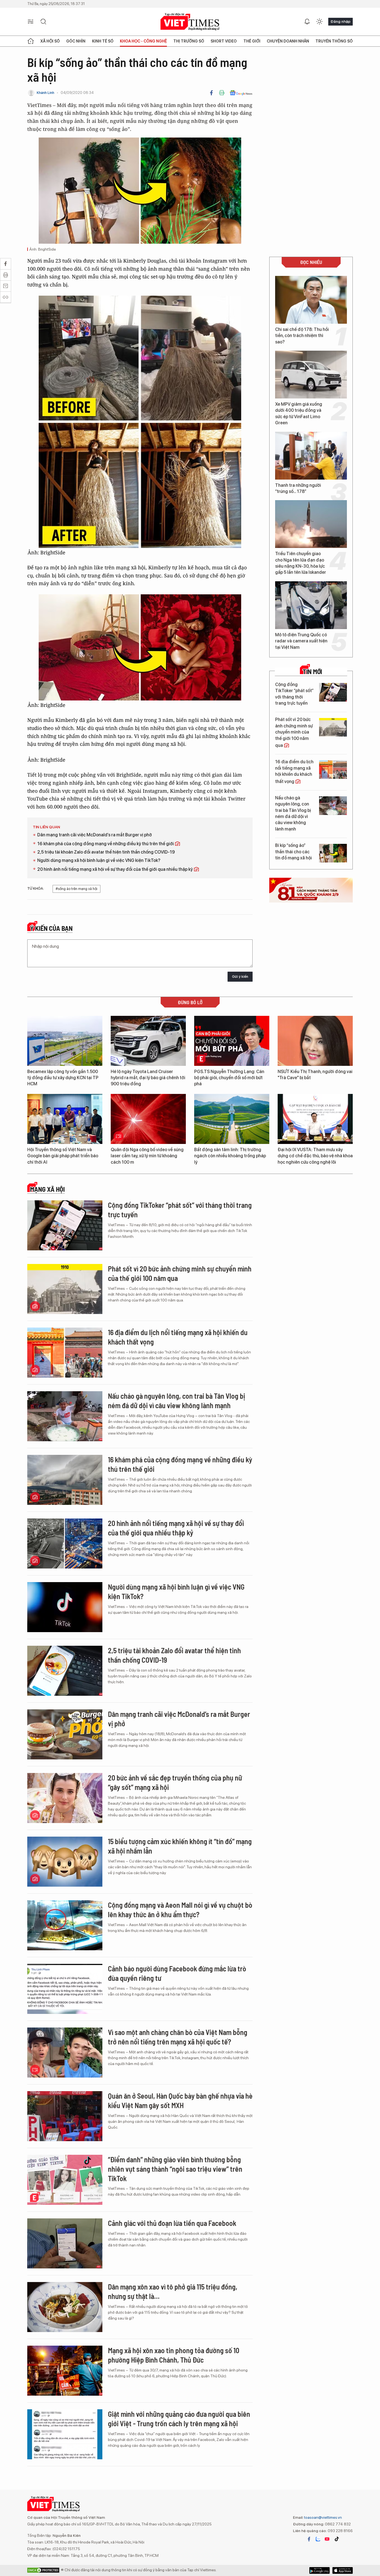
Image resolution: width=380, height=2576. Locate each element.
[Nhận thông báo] (307, 22)
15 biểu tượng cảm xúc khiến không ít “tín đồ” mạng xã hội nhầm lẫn (180, 1979)
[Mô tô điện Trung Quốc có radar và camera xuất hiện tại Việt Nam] (311, 605)
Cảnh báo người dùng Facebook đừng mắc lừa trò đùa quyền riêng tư (177, 2107)
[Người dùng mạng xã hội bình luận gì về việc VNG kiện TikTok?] (65, 1740)
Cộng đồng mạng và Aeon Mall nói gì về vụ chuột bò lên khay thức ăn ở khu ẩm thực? (180, 2043)
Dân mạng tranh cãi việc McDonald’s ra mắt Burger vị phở (95, 968)
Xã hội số (50, 41)
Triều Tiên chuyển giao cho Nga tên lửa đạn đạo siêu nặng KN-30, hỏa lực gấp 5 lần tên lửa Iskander (301, 563)
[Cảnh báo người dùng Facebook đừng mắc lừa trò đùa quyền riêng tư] (65, 2122)
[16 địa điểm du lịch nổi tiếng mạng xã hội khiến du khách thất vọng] (333, 770)
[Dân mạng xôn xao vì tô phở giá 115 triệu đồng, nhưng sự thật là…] (65, 2440)
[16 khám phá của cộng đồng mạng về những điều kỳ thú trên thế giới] (65, 1613)
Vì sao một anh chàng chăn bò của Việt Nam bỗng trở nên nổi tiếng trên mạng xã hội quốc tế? (178, 2170)
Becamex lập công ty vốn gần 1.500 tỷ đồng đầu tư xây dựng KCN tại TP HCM (63, 1211)
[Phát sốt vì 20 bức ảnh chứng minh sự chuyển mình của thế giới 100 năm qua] (333, 727)
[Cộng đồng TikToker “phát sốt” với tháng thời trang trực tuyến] (333, 692)
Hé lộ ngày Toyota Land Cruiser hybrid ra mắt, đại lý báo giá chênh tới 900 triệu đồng (148, 1211)
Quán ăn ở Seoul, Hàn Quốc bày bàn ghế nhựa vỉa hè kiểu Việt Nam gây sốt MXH (180, 2234)
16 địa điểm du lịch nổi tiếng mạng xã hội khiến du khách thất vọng (294, 771)
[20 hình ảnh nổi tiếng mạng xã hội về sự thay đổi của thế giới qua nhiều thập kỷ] (65, 1677)
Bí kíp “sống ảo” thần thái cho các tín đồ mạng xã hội (293, 852)
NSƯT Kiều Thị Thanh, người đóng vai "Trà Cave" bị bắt (315, 1208)
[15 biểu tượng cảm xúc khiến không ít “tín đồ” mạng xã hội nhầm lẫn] (65, 1995)
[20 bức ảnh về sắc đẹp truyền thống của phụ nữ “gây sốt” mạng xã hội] (65, 1931)
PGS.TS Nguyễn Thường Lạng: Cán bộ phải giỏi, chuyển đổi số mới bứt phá (229, 1211)
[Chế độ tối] (319, 22)
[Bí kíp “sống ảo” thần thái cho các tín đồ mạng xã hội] (333, 853)
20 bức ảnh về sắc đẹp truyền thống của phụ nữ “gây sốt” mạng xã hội (175, 1916)
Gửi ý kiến (240, 1110)
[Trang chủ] (31, 41)
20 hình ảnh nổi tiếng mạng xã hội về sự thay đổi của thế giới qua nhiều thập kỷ (115, 1003)
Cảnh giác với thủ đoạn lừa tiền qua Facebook (172, 2356)
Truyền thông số (334, 41)
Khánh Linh (45, 93)
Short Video (224, 41)
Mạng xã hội (47, 1323)
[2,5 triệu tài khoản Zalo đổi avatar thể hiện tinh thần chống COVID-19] (65, 1804)
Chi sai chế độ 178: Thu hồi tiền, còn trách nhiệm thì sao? (302, 336)
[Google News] (241, 93)
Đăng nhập (340, 21)
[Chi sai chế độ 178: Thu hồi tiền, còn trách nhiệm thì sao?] (311, 300)
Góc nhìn (76, 41)
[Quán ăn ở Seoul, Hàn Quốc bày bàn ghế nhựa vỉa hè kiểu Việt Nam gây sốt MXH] (65, 2250)
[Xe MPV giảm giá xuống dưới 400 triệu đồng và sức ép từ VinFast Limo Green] (311, 375)
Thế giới (252, 41)
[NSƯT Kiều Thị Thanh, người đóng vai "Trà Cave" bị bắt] (315, 1174)
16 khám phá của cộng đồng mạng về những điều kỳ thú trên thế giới (106, 977)
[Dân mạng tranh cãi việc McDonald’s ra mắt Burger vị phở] (65, 1868)
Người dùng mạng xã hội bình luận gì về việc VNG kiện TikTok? (99, 994)
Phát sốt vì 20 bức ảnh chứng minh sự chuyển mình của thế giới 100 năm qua (294, 732)
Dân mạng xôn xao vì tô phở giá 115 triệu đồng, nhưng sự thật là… (173, 2425)
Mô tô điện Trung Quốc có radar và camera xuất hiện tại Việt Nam (301, 641)
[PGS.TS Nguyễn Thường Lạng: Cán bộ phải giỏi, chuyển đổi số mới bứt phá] (232, 1174)
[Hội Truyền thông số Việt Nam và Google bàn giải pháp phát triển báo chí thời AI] (65, 1252)
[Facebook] (211, 93)
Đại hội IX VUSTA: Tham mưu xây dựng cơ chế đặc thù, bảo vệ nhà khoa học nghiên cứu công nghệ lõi (315, 1289)
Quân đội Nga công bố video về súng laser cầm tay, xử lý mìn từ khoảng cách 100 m (147, 1289)
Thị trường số (189, 41)
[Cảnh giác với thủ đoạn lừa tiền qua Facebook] (65, 2377)
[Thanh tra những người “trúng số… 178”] (311, 456)
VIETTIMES (190, 22)
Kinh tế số (103, 41)
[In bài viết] (222, 93)
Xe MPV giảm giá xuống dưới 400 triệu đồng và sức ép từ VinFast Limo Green (299, 413)
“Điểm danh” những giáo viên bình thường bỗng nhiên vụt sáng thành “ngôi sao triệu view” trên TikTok (175, 2302)
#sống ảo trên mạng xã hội (77, 1022)
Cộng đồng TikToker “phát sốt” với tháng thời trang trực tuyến (294, 694)
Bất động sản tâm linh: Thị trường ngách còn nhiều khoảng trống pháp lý (230, 1289)
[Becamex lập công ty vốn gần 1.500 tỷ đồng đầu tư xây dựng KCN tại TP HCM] (65, 1174)
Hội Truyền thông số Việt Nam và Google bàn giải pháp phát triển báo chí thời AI (63, 1289)
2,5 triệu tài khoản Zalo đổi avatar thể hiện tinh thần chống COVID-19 (106, 985)
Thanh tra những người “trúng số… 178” (298, 488)
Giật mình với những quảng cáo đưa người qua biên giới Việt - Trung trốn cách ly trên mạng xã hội (179, 2552)
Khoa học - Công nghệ (143, 41)
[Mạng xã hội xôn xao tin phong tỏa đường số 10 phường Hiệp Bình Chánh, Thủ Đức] (65, 2504)
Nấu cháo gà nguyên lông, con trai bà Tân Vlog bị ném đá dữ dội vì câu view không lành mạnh (293, 813)
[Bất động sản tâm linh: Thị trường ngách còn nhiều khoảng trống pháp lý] (232, 1252)
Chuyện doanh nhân (288, 41)
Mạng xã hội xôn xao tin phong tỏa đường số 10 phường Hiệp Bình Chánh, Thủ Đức (174, 2488)
